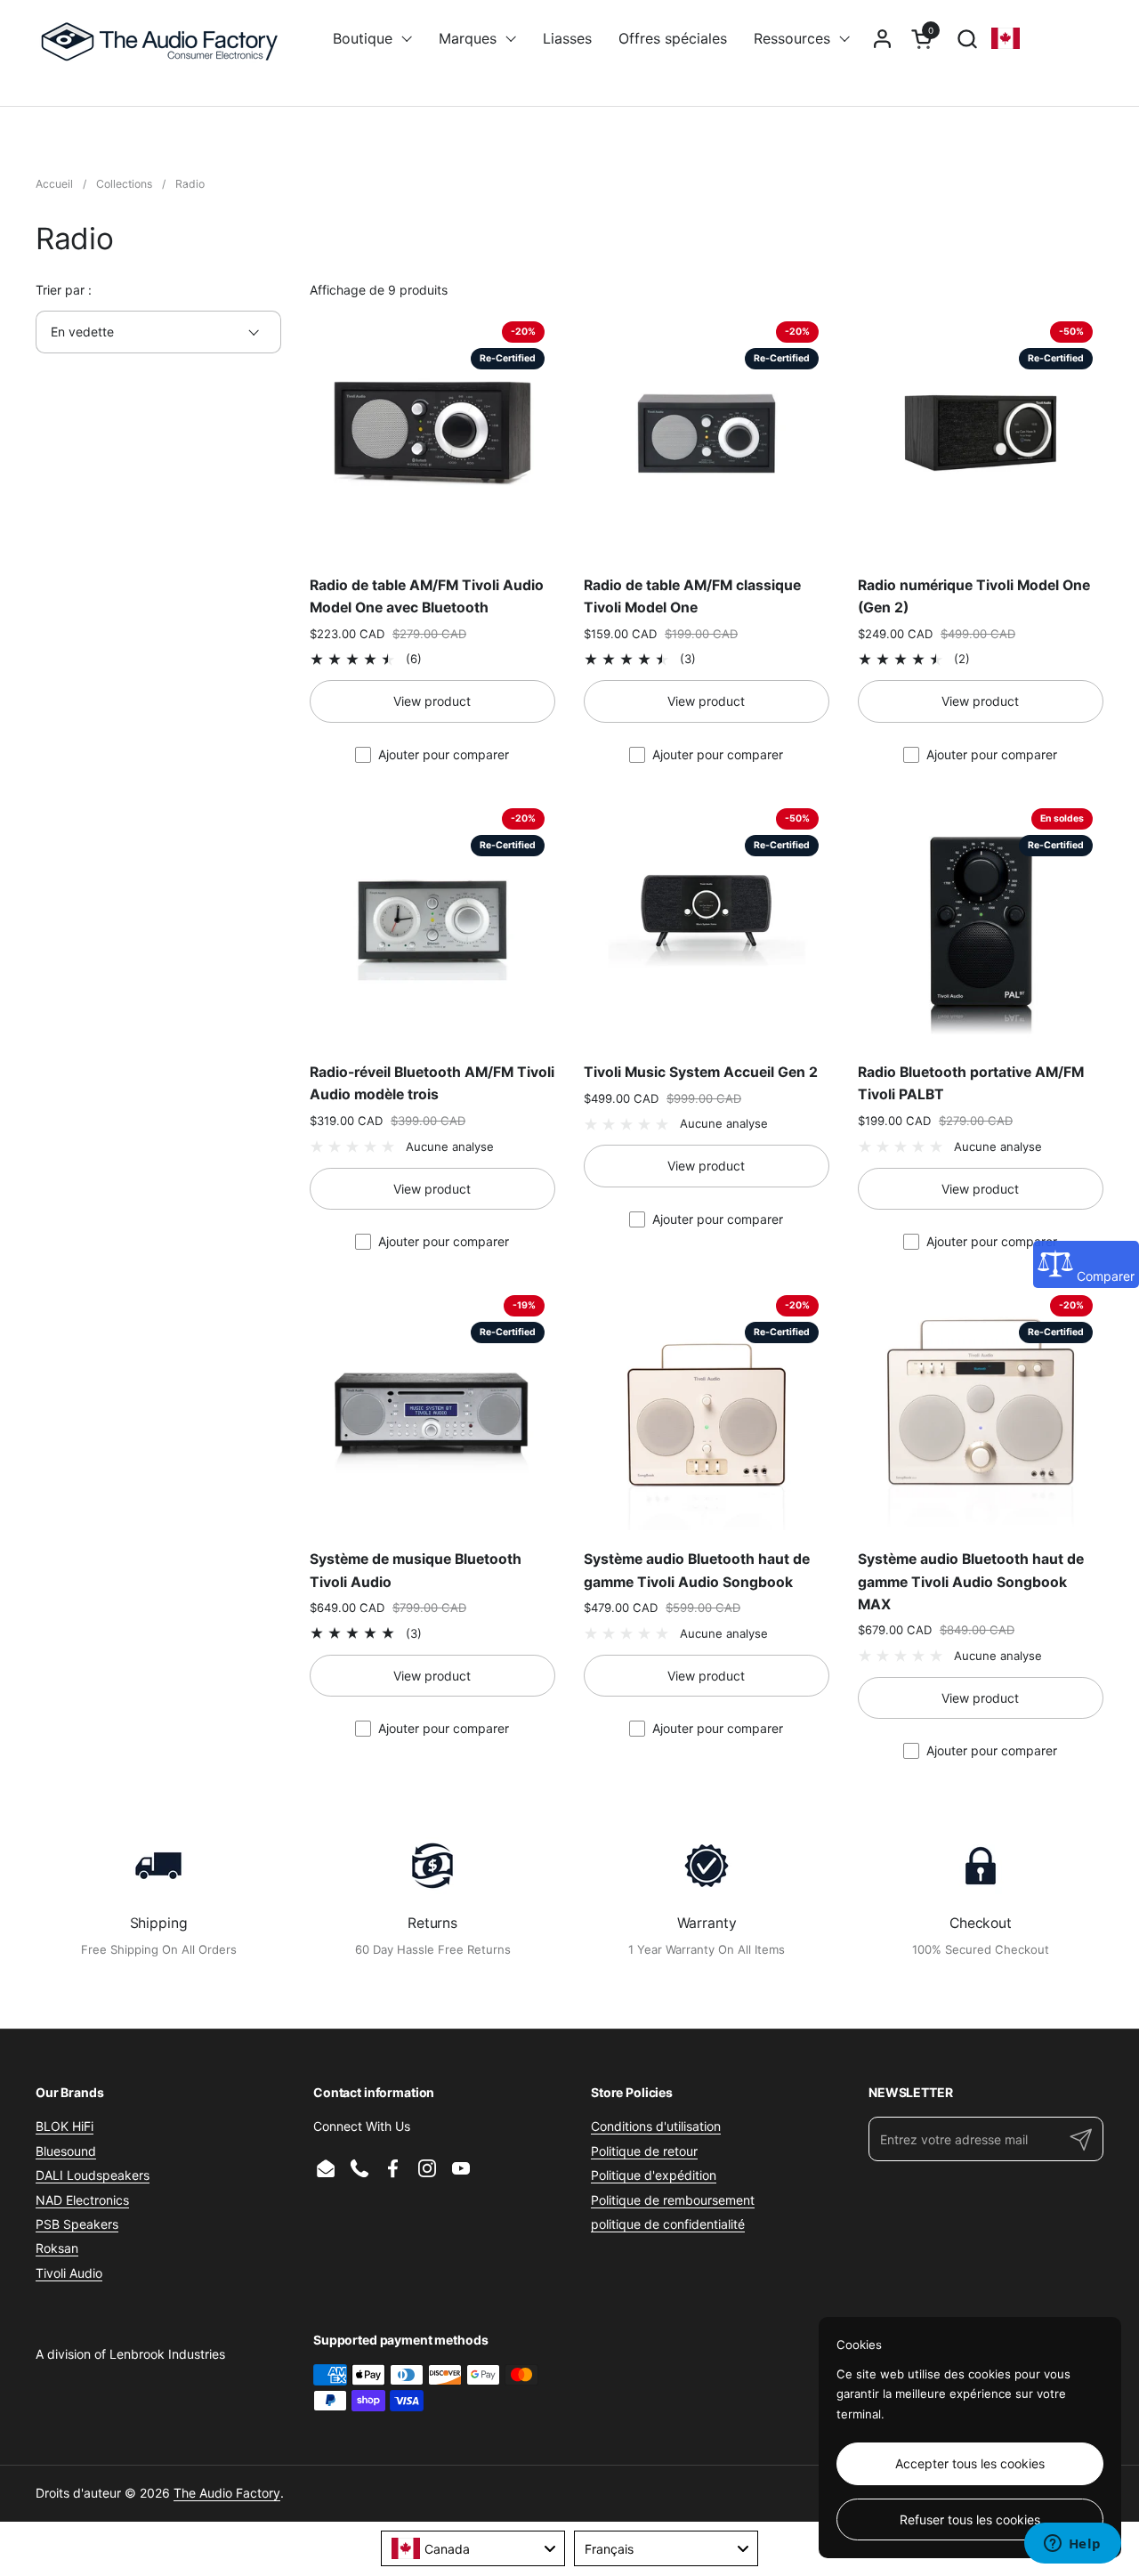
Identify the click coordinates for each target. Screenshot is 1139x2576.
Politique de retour (644, 2151)
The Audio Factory (227, 2493)
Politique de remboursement (673, 2200)
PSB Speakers (77, 2224)
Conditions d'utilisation (656, 2126)
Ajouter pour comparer (444, 754)
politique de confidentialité (668, 2224)
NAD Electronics (82, 2200)
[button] (967, 39)
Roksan (57, 2248)
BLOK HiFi (65, 2126)
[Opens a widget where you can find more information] (1072, 2545)
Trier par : (64, 290)
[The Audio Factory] (162, 38)
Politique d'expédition (654, 2175)
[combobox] (473, 2548)
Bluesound (66, 2151)
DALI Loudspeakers (93, 2175)
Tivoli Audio (69, 2273)
